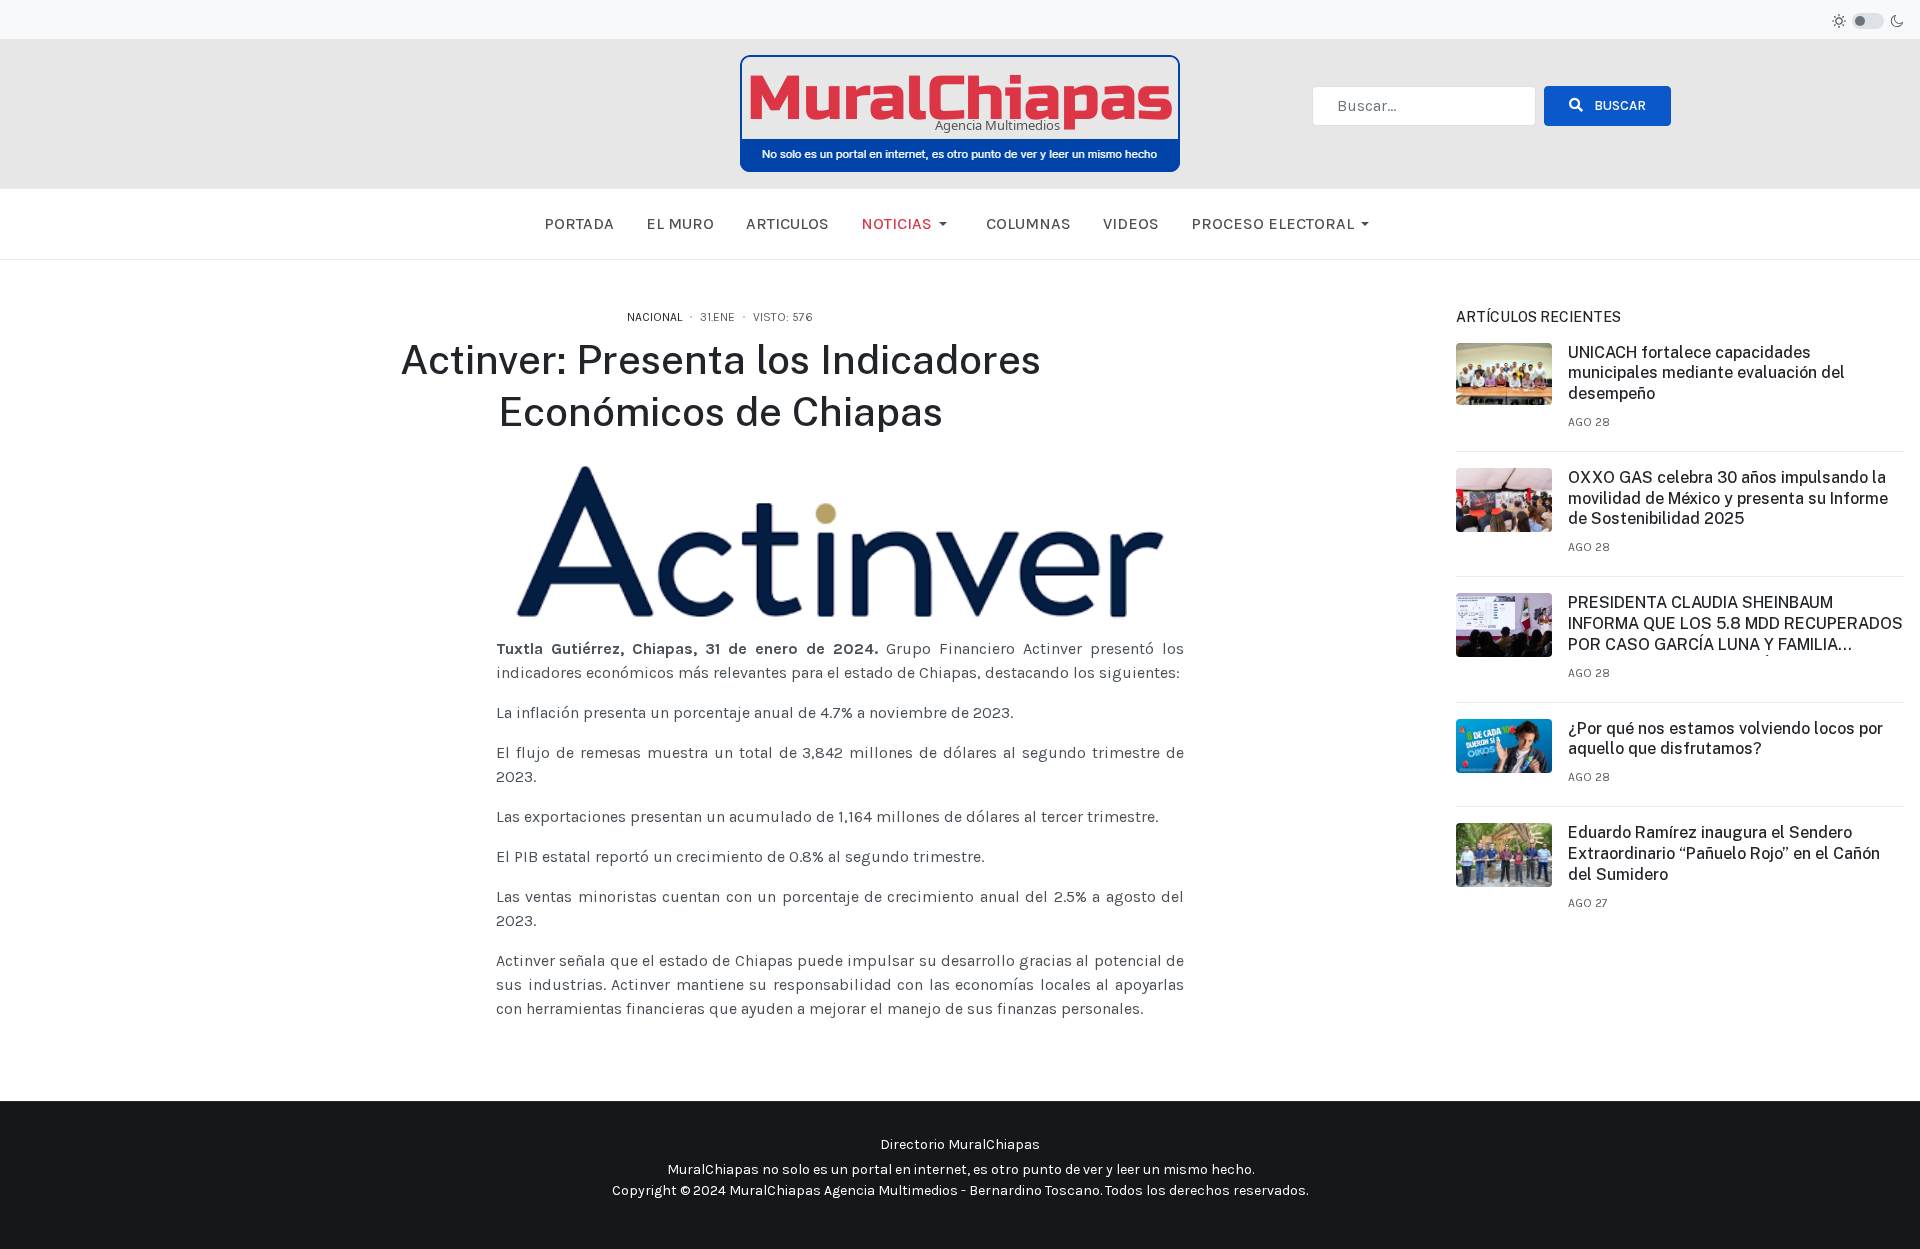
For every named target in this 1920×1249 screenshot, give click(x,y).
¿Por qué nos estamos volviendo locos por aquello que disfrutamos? (1725, 739)
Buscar (1618, 105)
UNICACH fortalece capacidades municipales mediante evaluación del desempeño (1706, 373)
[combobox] (1424, 106)
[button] (907, 224)
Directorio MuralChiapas (960, 1144)
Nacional (654, 317)
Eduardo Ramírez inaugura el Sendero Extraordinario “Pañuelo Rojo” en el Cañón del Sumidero (1724, 853)
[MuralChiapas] (960, 112)
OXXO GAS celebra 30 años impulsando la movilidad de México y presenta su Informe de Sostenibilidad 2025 (1728, 498)
